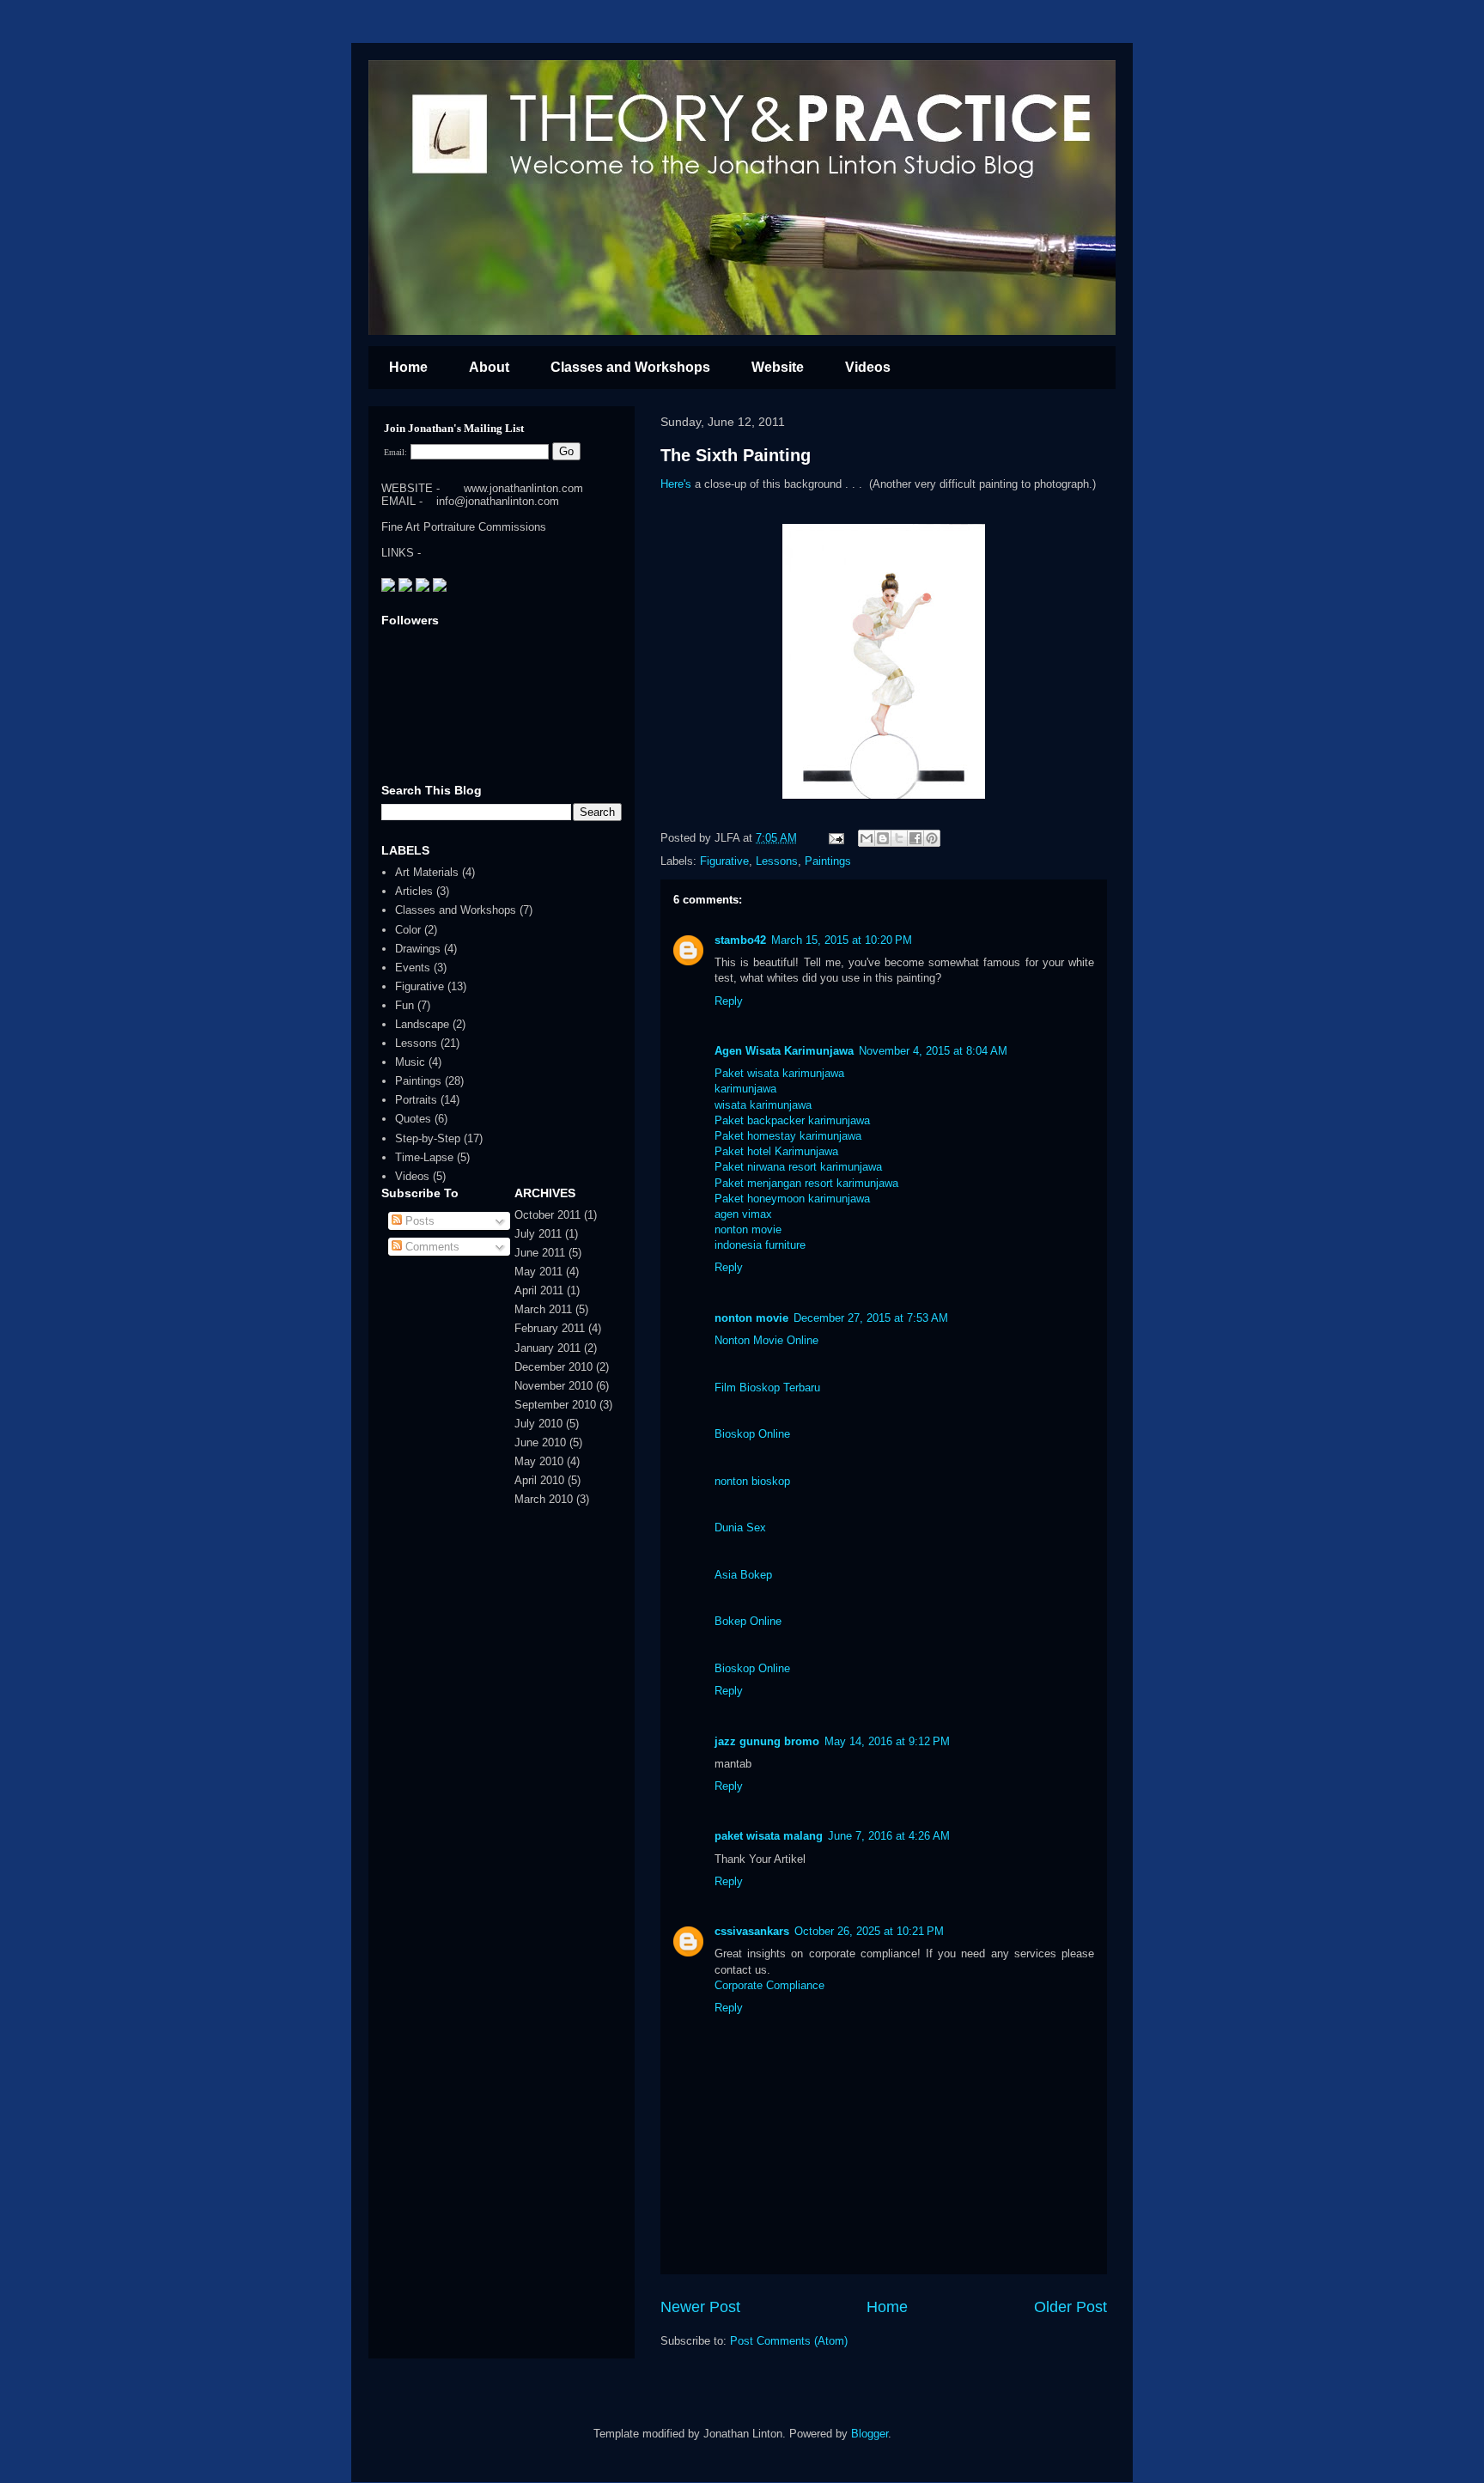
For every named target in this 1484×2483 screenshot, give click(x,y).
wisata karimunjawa (763, 1105)
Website (778, 367)
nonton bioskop (752, 1481)
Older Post (1070, 2307)
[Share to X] (899, 838)
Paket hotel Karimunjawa (776, 1151)
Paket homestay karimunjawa (788, 1136)
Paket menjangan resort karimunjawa (806, 1183)
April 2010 (539, 1480)
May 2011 (538, 1272)
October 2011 (547, 1215)
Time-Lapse (424, 1157)
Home (408, 367)
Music (410, 1062)
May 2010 (539, 1461)
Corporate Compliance (769, 1985)
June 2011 (540, 1253)
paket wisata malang (769, 1836)
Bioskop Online (752, 1434)
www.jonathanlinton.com (523, 488)
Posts (418, 1221)
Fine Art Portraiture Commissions (464, 527)
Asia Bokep (743, 1575)
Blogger (870, 2434)
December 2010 (553, 1367)
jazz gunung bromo (767, 1741)
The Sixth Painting (736, 455)
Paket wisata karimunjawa (779, 1073)
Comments (431, 1247)
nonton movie (748, 1229)
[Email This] (867, 838)
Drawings (418, 949)
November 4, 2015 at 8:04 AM (933, 1051)
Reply (729, 1001)
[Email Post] (835, 838)
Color (408, 930)
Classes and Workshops (630, 367)
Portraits (416, 1100)
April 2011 (539, 1290)
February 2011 (550, 1328)
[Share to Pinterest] (932, 838)
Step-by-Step (428, 1138)
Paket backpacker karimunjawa (792, 1120)
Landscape (422, 1024)
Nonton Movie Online (766, 1340)
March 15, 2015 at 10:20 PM (842, 940)
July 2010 (538, 1424)
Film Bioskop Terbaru (767, 1388)
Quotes (413, 1119)
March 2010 (544, 1499)
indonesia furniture (760, 1245)
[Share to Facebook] (915, 838)
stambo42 (740, 940)
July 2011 (538, 1234)
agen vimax (743, 1214)
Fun (404, 1005)
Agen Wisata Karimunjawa (784, 1051)
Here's (676, 484)
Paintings (828, 861)
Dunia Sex (740, 1528)
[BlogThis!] (883, 838)
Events (413, 968)
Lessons (777, 861)
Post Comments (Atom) (789, 2341)
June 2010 (540, 1442)
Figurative (724, 861)
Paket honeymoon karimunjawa (792, 1199)
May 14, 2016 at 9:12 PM (887, 1741)
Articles (414, 891)
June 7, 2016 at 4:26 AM (889, 1836)
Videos (868, 367)
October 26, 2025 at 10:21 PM (869, 1931)
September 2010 (555, 1405)
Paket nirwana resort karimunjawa (798, 1167)
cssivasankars (752, 1931)
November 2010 (553, 1386)
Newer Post (700, 2307)
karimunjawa (745, 1089)
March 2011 (543, 1309)
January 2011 (547, 1348)
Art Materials (427, 872)
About (489, 367)
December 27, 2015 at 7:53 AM (871, 1318)
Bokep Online (748, 1621)
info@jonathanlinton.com (498, 501)
